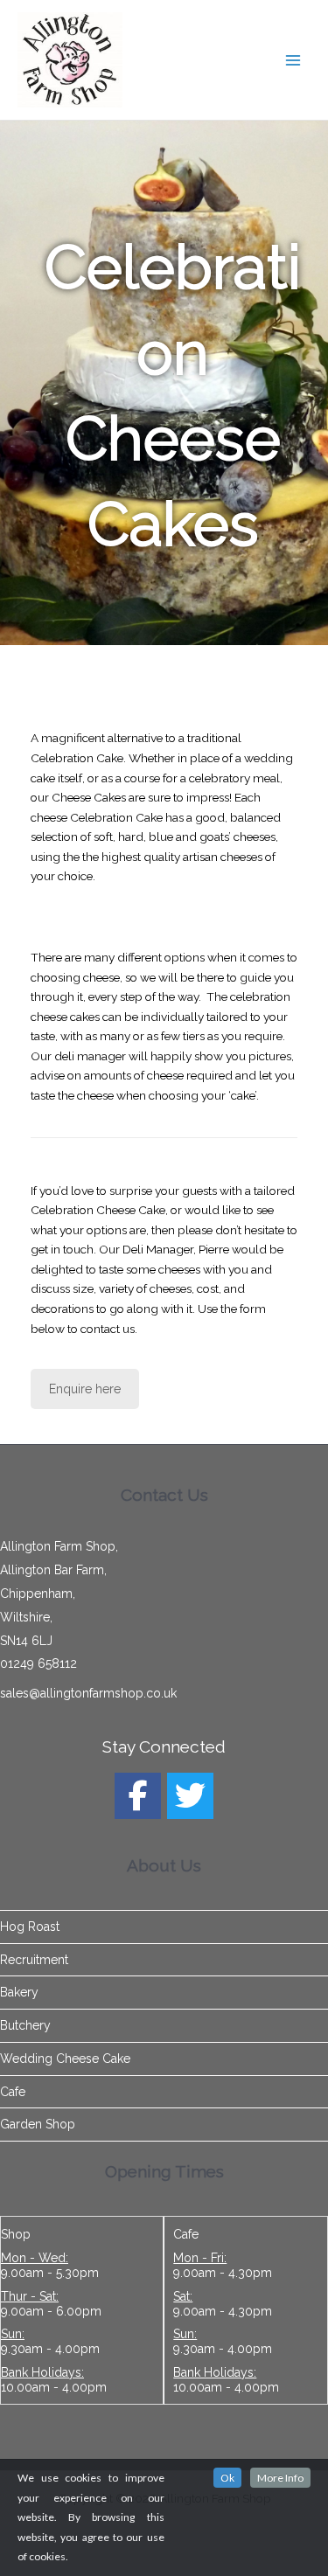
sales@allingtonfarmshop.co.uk (88, 1693)
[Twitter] (190, 1796)
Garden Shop (38, 2124)
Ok (227, 2478)
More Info (280, 2478)
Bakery (19, 1992)
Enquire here (85, 1389)
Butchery (25, 2025)
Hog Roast (30, 1927)
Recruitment (34, 1960)
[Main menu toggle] (293, 60)
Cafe (13, 2092)
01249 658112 (38, 1663)
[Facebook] (138, 1796)
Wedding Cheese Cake (65, 2059)
